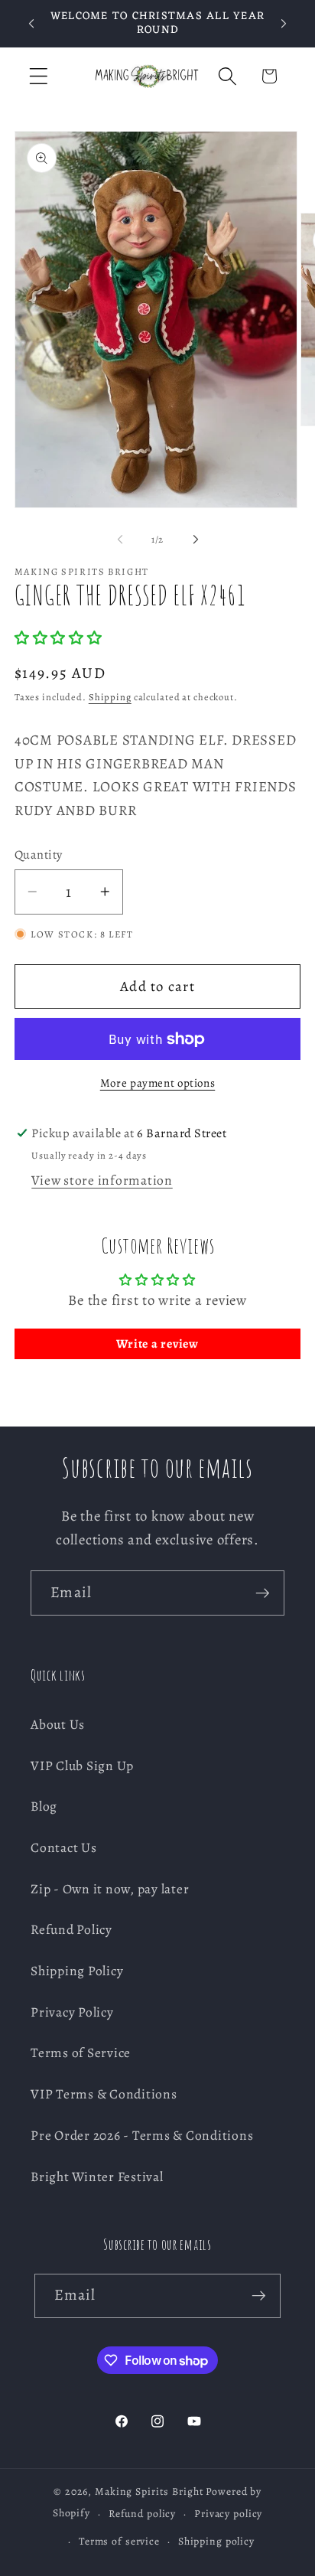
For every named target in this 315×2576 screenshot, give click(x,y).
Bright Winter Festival (97, 2177)
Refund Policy (71, 1929)
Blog (44, 1806)
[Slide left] (120, 540)
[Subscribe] (263, 1593)
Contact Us (64, 1847)
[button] (39, 76)
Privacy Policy (72, 2012)
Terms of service (119, 2541)
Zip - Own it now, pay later (110, 1889)
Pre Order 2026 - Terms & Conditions (142, 2135)
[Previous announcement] (31, 24)
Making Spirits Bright (149, 2491)
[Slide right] (196, 540)
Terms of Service (81, 2053)
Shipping (110, 697)
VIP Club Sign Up (82, 1766)
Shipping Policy (77, 1971)
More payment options (158, 1083)
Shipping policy (216, 2541)
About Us (58, 1724)
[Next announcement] (284, 24)
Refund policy (142, 2514)
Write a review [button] (157, 1344)
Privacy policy (228, 2514)
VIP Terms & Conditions (104, 2094)
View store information (102, 1180)
